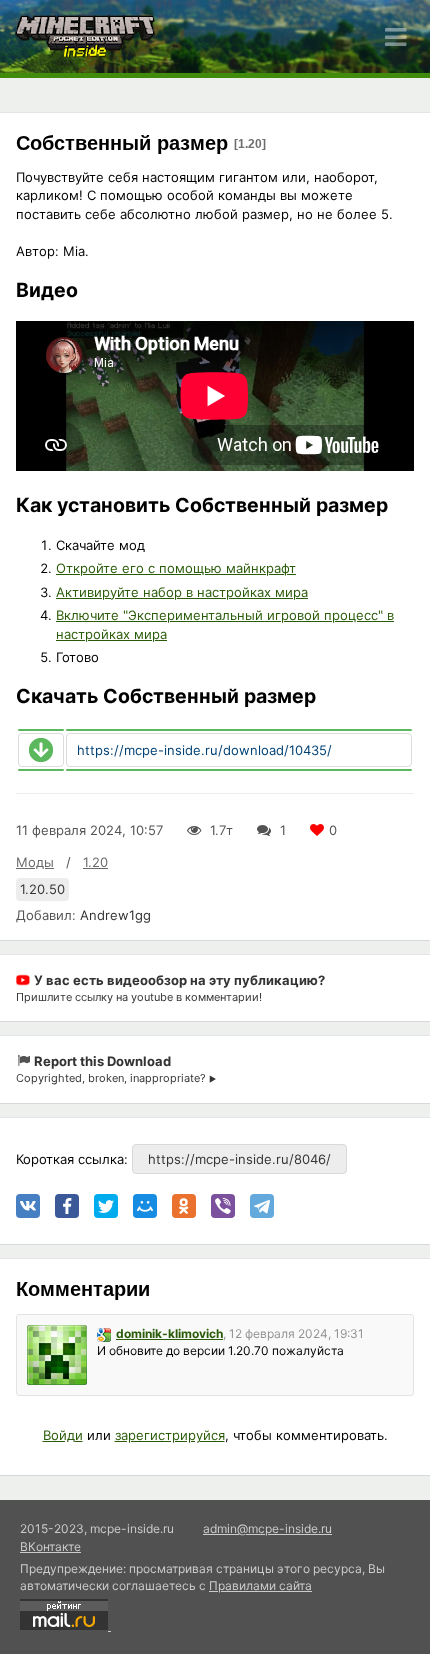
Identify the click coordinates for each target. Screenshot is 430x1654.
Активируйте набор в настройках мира (182, 592)
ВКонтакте (50, 1546)
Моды (35, 862)
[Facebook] (67, 1206)
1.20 (95, 862)
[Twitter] (106, 1206)
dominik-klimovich (169, 1333)
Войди (63, 1435)
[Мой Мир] (145, 1206)
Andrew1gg (115, 915)
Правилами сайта (260, 1585)
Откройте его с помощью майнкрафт (176, 568)
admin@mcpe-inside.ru (267, 1528)
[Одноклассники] (184, 1206)
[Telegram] (262, 1206)
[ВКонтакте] (28, 1206)
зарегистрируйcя (170, 1435)
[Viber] (223, 1206)
